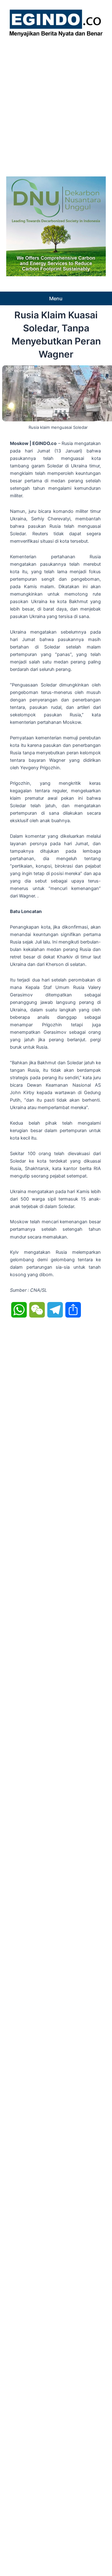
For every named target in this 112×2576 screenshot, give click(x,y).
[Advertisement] (56, 105)
